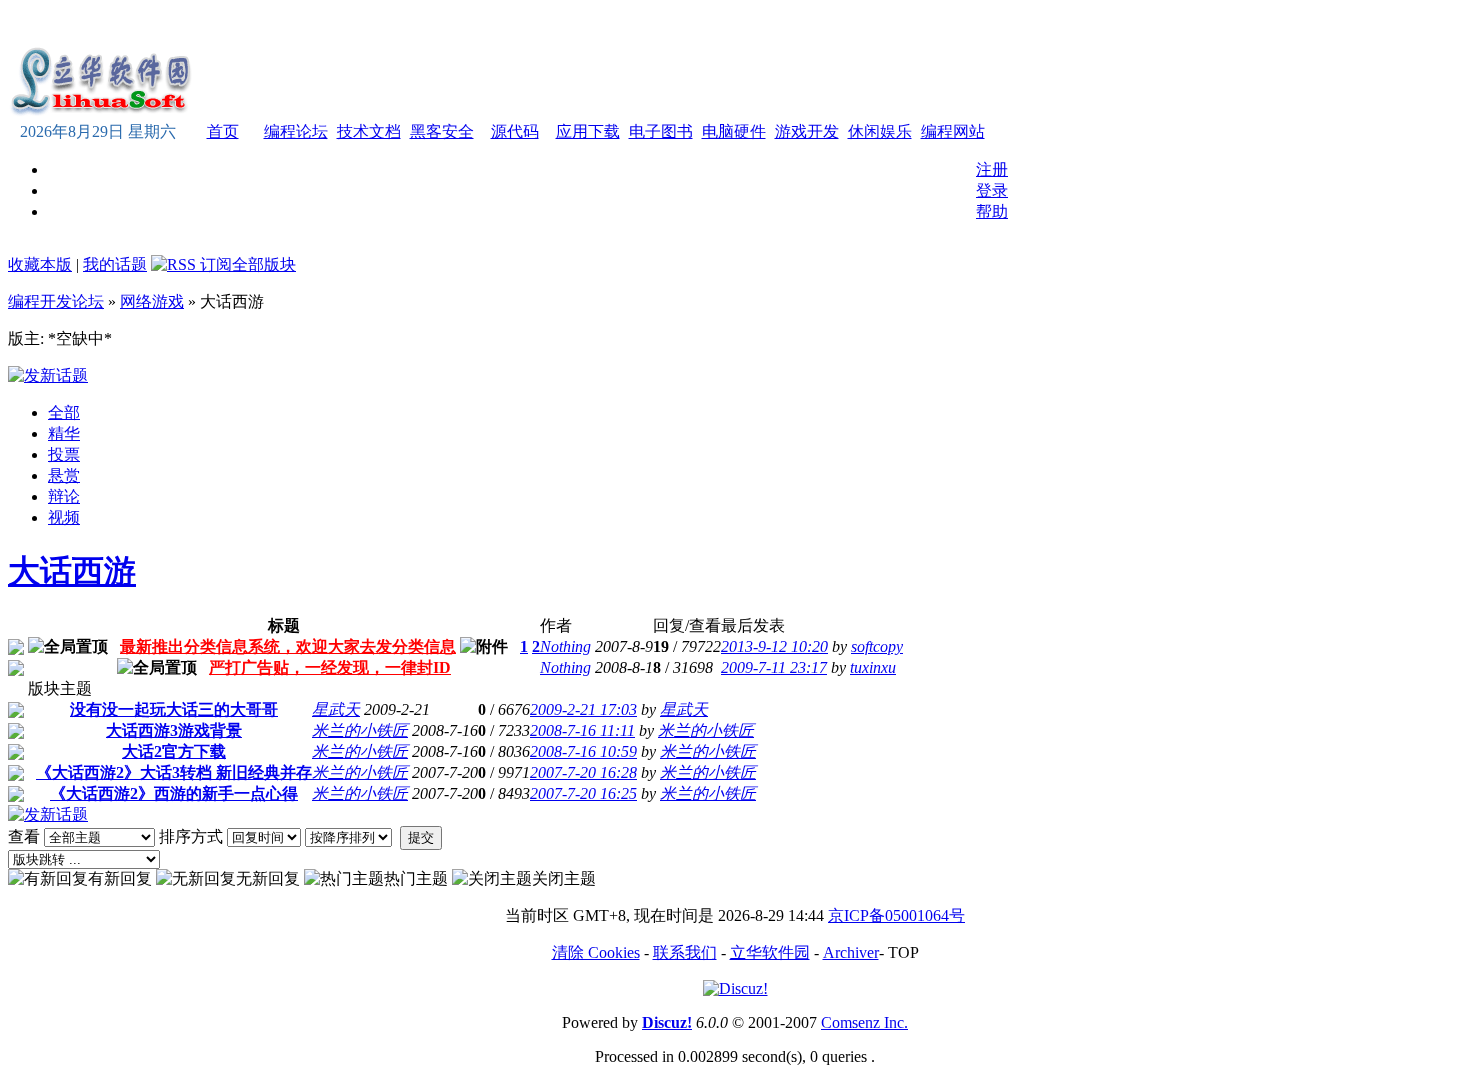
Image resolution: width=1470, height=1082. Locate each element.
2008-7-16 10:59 (583, 751)
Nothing (565, 646)
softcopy (877, 646)
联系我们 (685, 952)
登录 (992, 190)
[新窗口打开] (16, 649)
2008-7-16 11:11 (582, 730)
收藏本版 (40, 264)
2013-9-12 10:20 (774, 646)
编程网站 (953, 131)
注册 (992, 169)
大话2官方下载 (174, 751)
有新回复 (120, 878)
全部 (64, 412)
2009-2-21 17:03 (583, 709)
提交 (421, 837)
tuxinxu (873, 667)
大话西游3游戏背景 (174, 730)
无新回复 (268, 878)
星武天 (336, 709)
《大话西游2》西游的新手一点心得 (174, 793)
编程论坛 (296, 131)
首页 (223, 131)
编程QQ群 (964, 23)
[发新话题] (48, 375)
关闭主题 (564, 878)
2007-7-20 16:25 (583, 793)
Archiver (851, 952)
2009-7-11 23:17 (774, 667)
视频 (64, 517)
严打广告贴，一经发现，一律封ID (330, 667)
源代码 (515, 131)
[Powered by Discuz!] (735, 988)
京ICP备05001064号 (896, 915)
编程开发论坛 (56, 301)
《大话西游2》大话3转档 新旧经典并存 (174, 772)
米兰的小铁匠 (360, 730)
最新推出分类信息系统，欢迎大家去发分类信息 (288, 646)
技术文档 (369, 131)
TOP (903, 952)
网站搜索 (892, 23)
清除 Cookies (596, 952)
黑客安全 (442, 131)
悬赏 (64, 475)
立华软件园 (770, 952)
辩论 (64, 496)
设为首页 (824, 23)
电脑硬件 (734, 131)
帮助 (992, 211)
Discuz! (667, 1022)
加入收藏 (756, 23)
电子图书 (661, 131)
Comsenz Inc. (864, 1022)
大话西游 (72, 571)
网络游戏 (152, 301)
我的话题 (115, 264)
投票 (64, 454)
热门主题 (416, 878)
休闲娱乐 (880, 131)
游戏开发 (807, 131)
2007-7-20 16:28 (583, 772)
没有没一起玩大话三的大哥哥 (174, 709)
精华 (64, 433)
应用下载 (588, 131)
